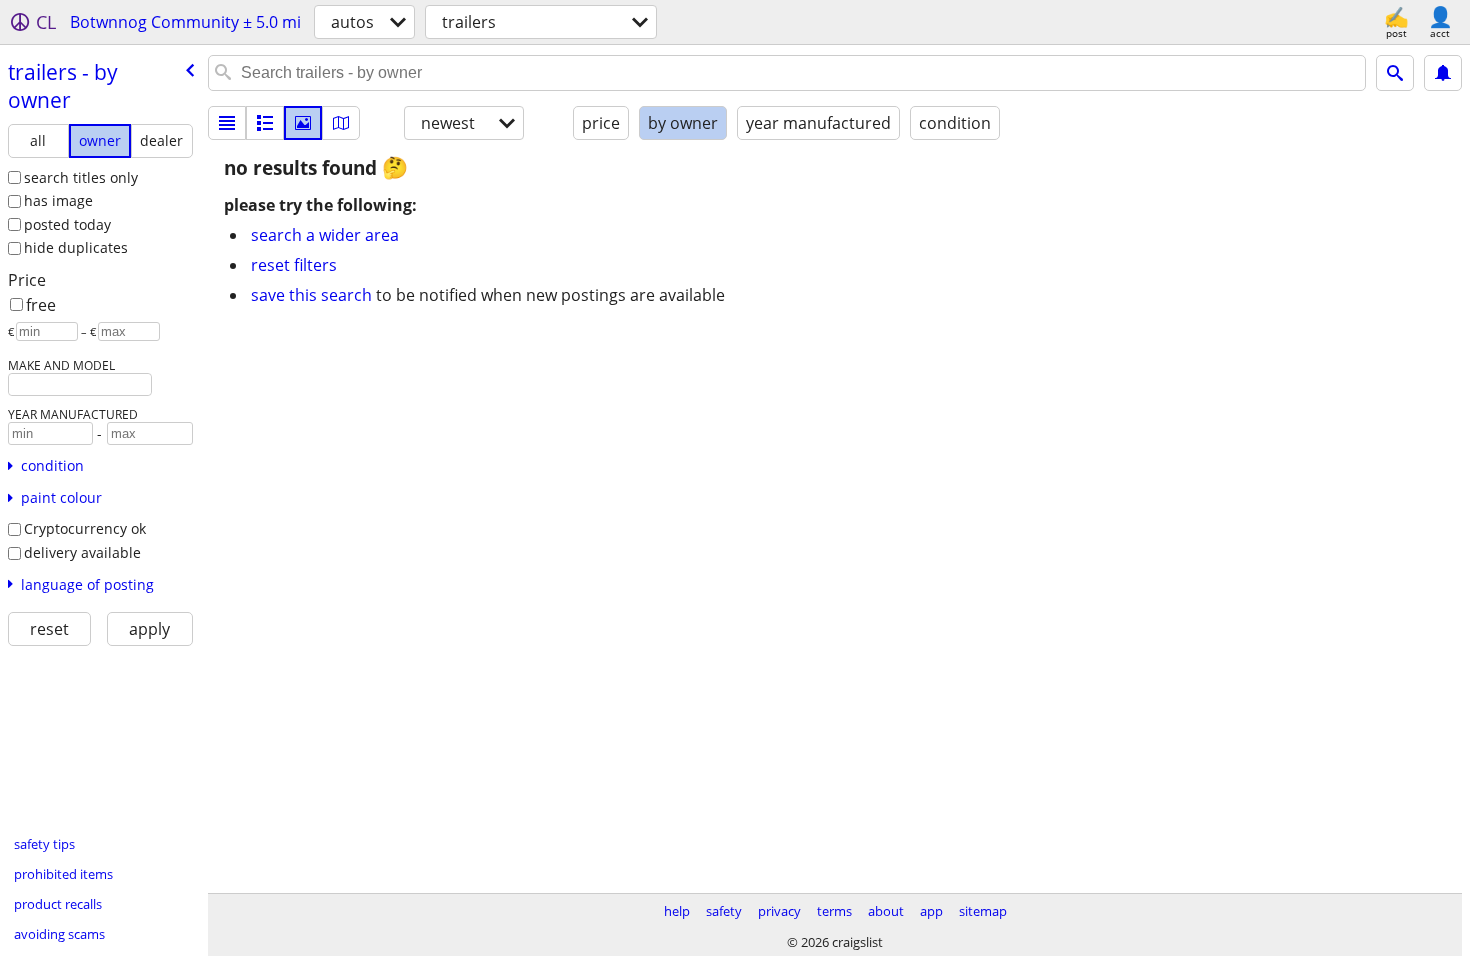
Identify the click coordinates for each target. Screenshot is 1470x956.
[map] (341, 123)
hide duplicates (76, 247)
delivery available (82, 552)
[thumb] (265, 123)
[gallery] (303, 123)
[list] (227, 123)
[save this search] (1443, 73)
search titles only (81, 177)
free (41, 305)
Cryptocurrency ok (85, 528)
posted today (67, 224)
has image (58, 200)
